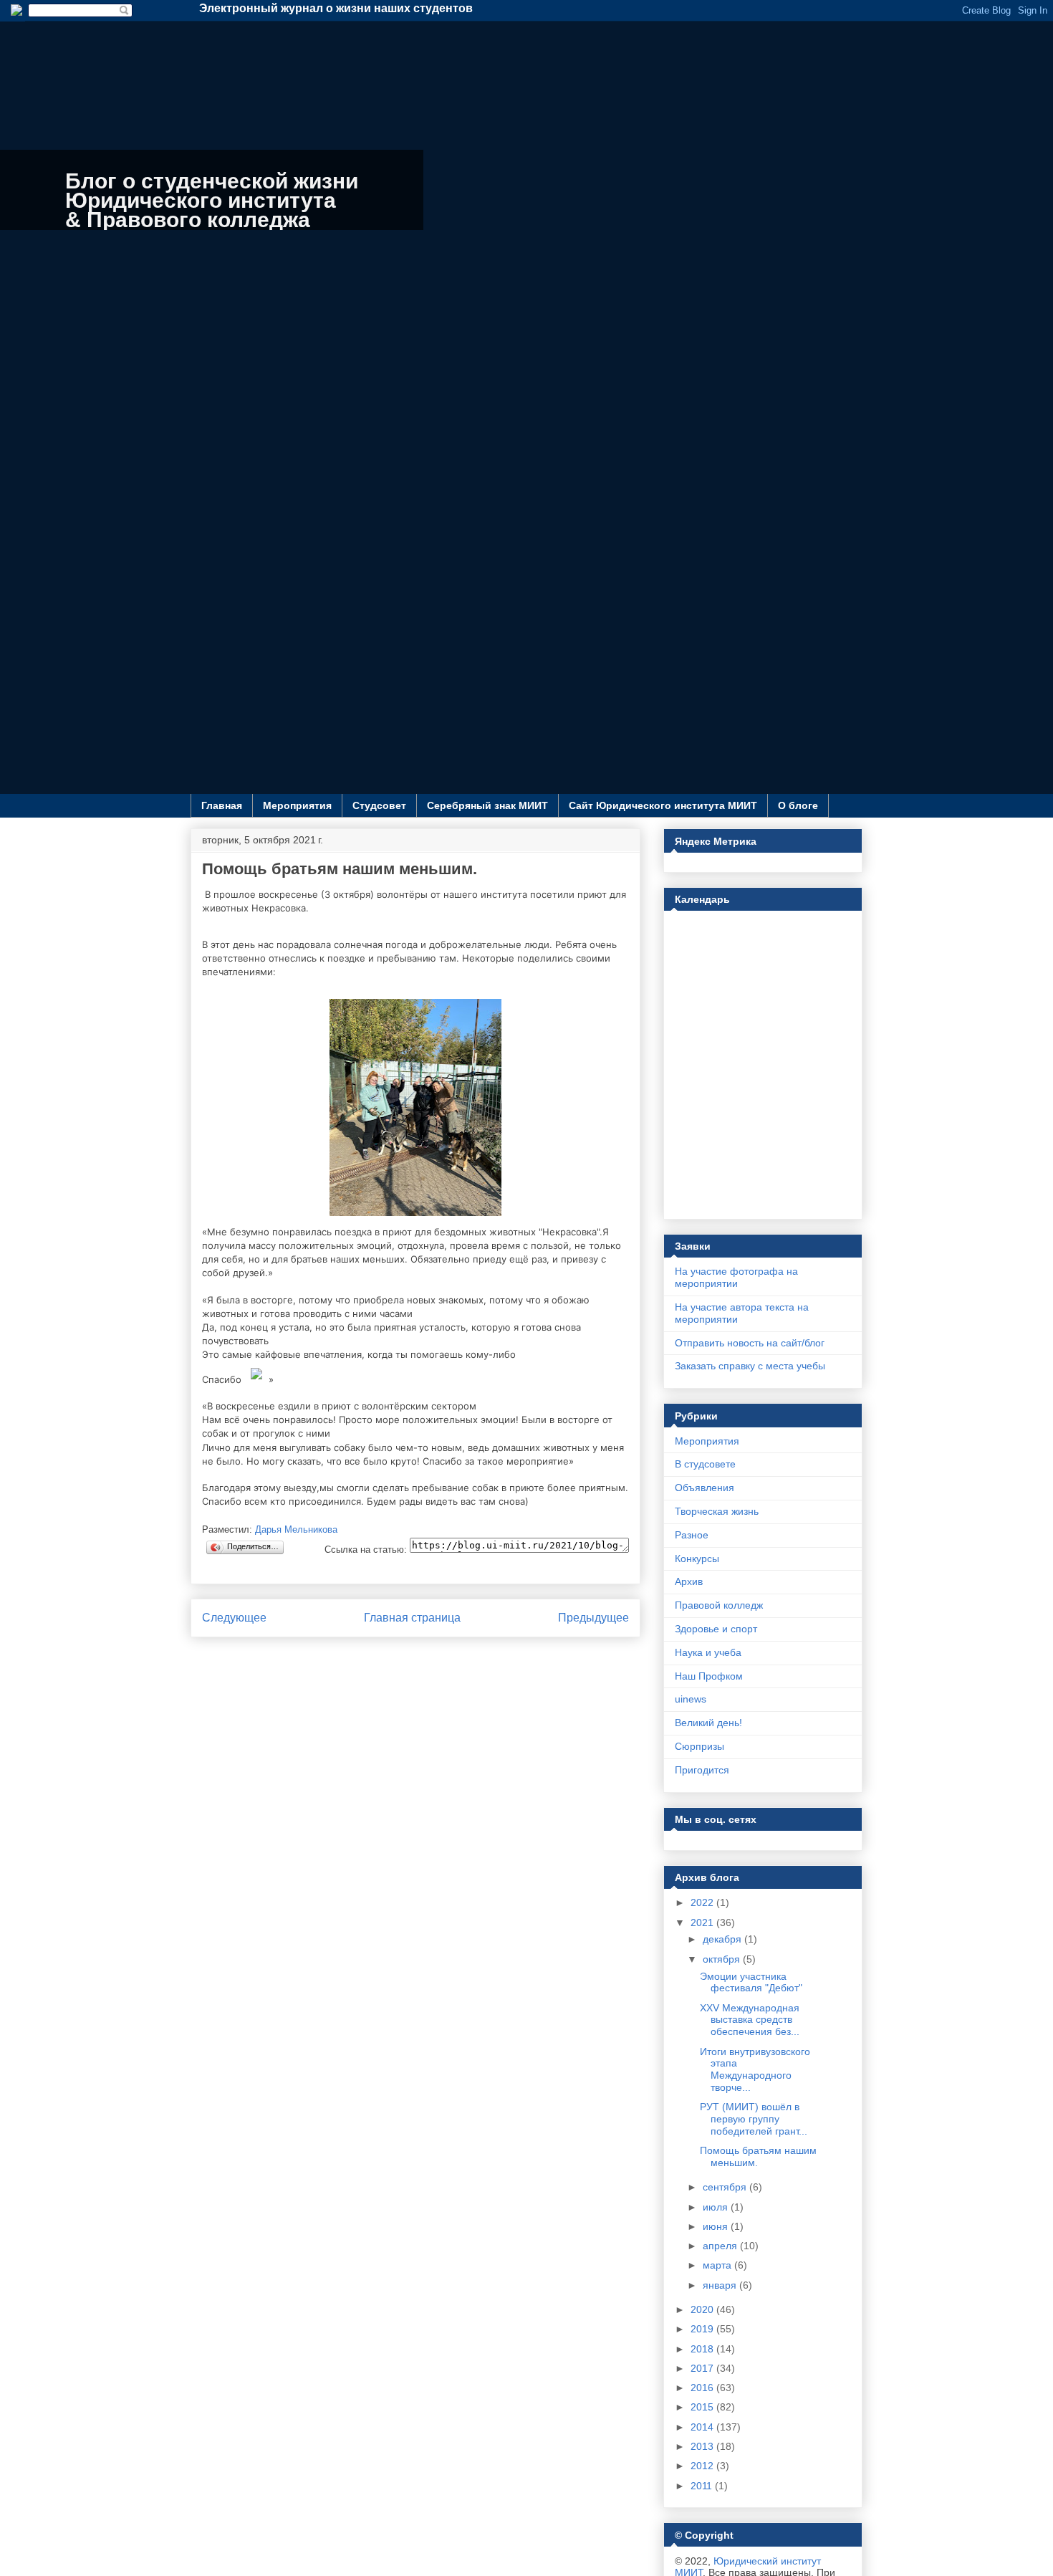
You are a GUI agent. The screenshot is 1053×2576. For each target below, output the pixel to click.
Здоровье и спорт (716, 1629)
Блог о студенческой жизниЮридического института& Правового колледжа (212, 200)
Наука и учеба (708, 1652)
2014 (703, 2427)
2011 (703, 2486)
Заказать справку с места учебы (750, 1366)
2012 (703, 2466)
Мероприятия (297, 805)
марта (718, 2265)
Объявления (705, 1488)
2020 (703, 2309)
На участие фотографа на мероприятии (736, 1277)
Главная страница (412, 1618)
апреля (721, 2246)
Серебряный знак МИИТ (487, 805)
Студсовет (379, 805)
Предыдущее (593, 1618)
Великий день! (708, 1723)
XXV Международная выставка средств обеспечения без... (750, 2020)
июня (717, 2226)
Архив (689, 1581)
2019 (703, 2329)
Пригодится (702, 1770)
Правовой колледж (719, 1605)
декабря (723, 1939)
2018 (703, 2349)
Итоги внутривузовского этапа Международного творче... (755, 2069)
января (721, 2285)
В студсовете (705, 1464)
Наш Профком (709, 1676)
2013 (703, 2446)
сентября (726, 2187)
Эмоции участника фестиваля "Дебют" (751, 1982)
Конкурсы (697, 1558)
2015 (703, 2407)
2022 (703, 1902)
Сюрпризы (699, 1746)
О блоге (798, 805)
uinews (691, 1699)
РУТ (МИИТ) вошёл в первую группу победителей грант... (754, 2119)
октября (723, 1959)
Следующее (234, 1618)
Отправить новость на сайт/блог (750, 1343)
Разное (692, 1535)
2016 (703, 2388)
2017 (703, 2368)
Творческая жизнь (717, 1511)
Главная (222, 805)
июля (717, 2207)
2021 (703, 1923)
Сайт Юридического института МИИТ (663, 805)
